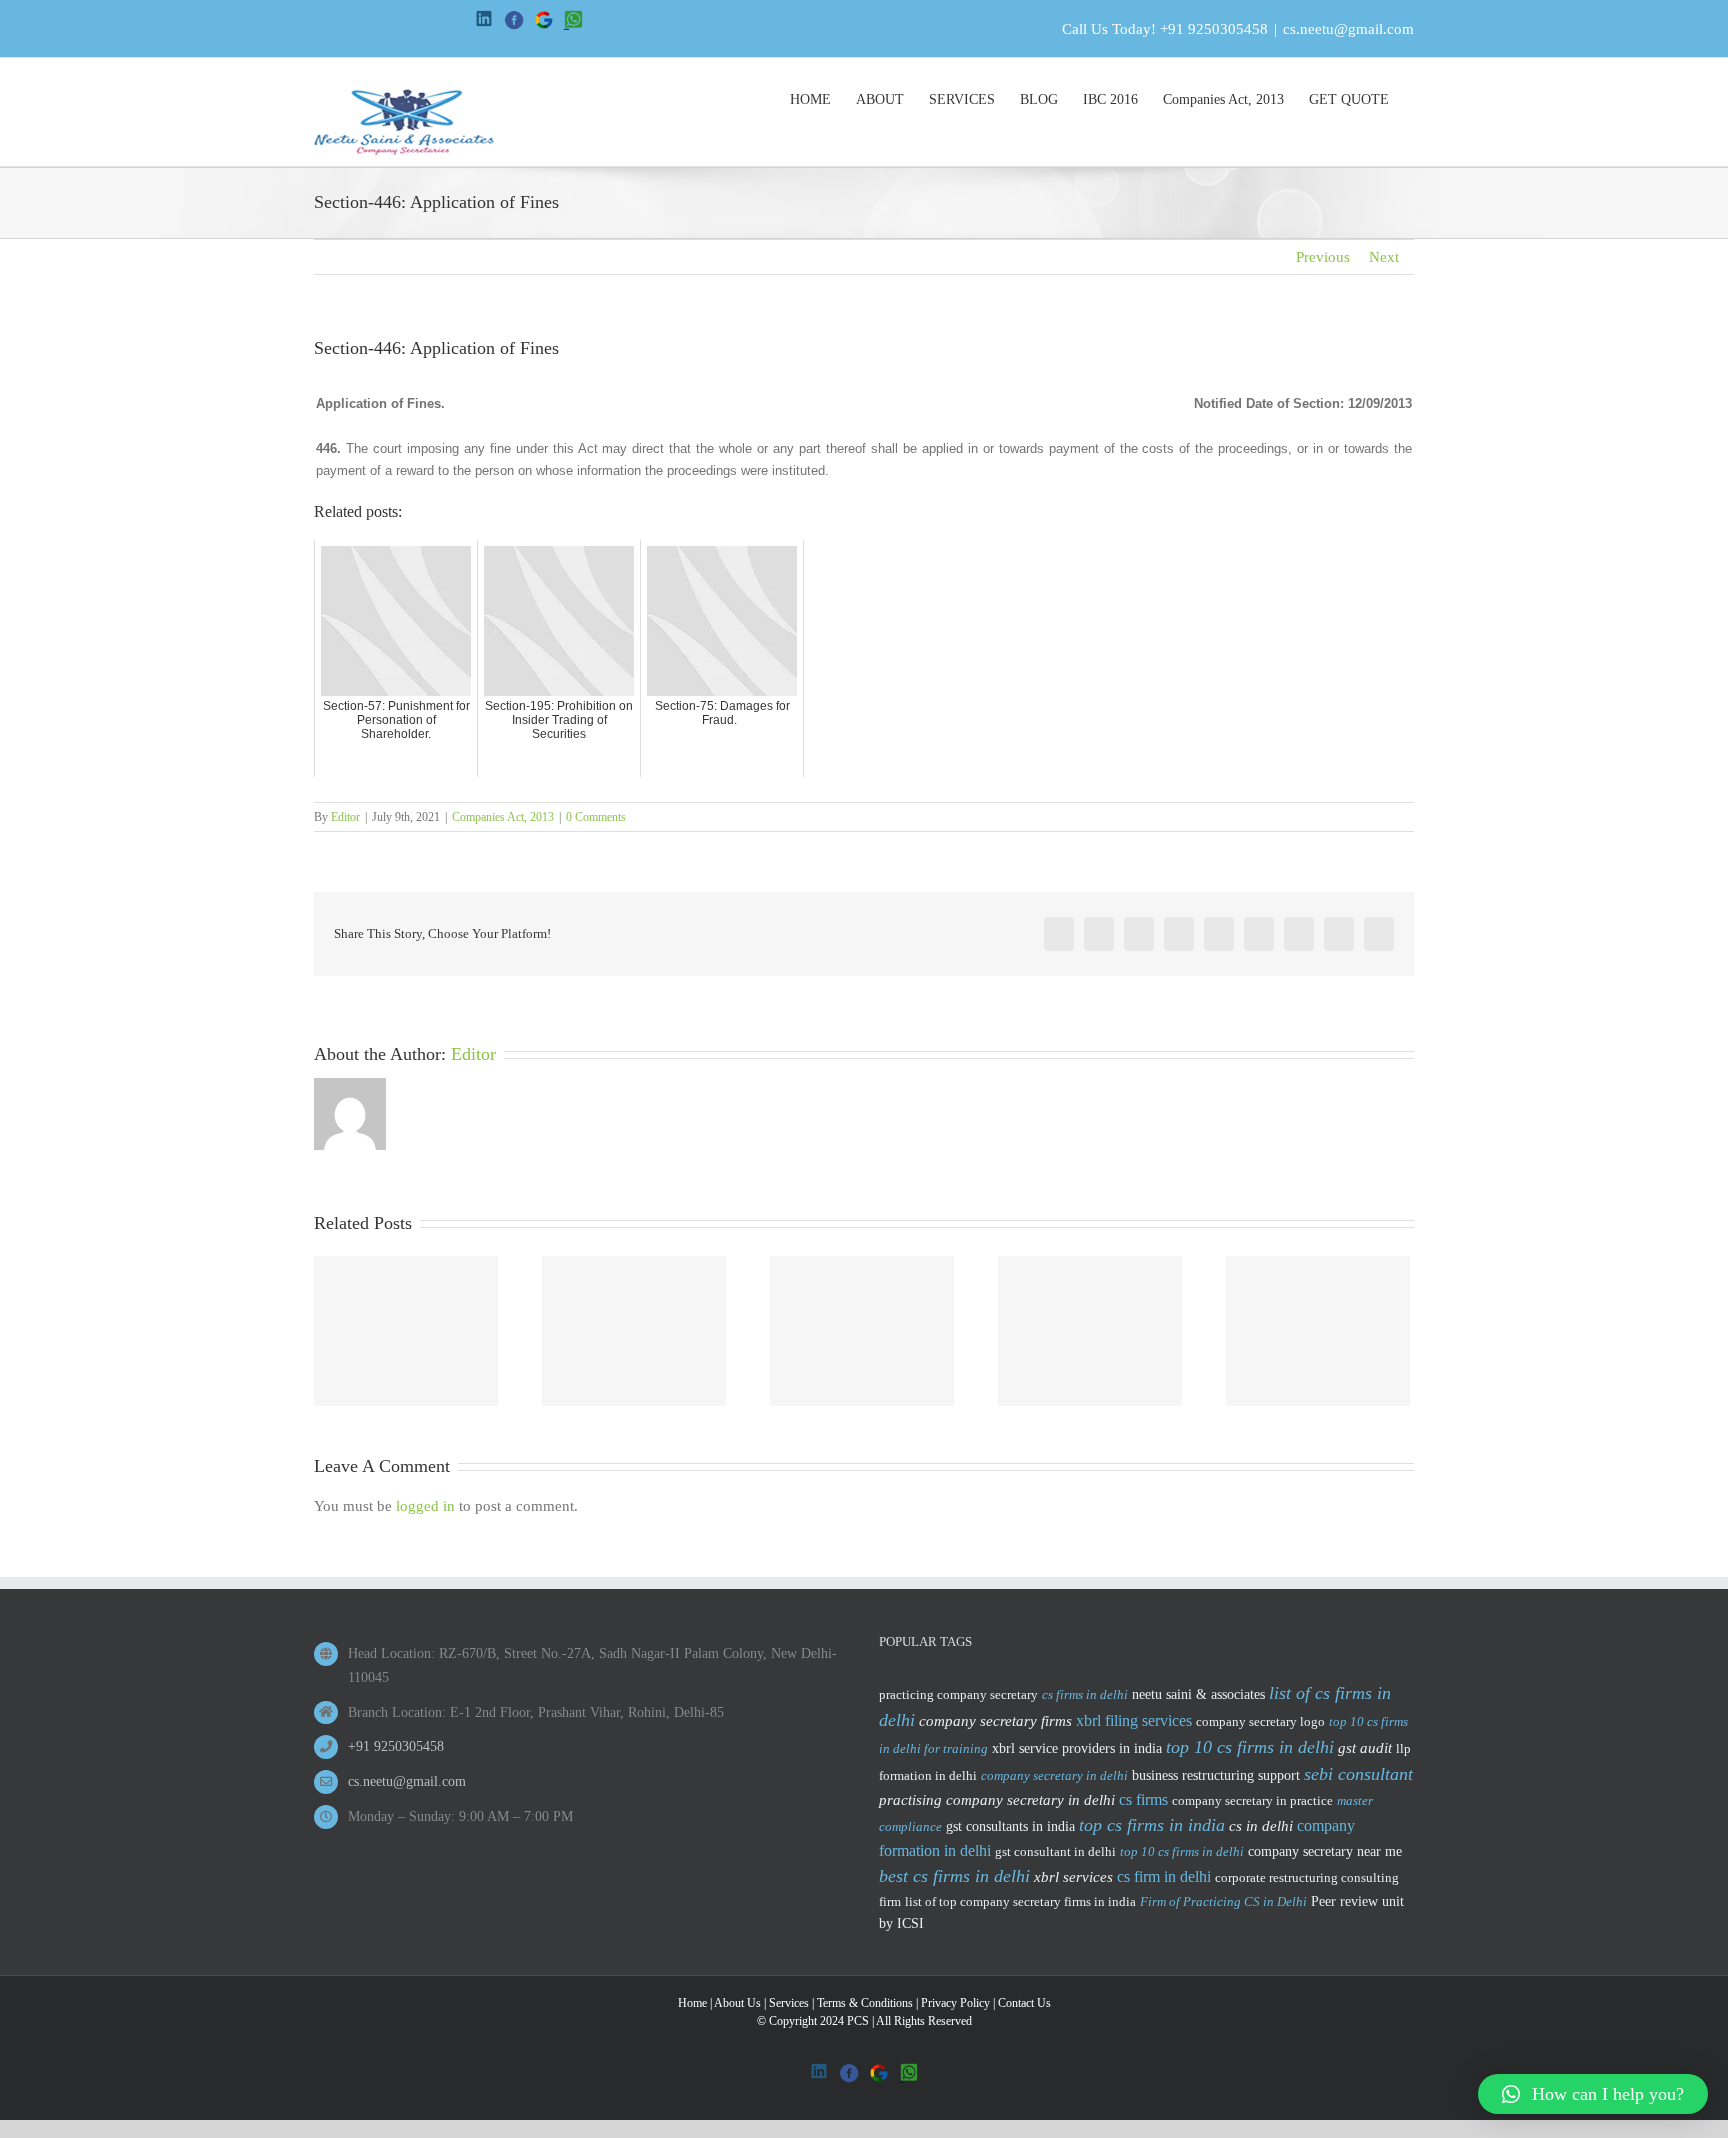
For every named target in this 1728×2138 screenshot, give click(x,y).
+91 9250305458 (1214, 29)
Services (789, 2003)
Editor (345, 817)
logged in (425, 1506)
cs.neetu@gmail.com (1348, 29)
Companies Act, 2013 (503, 817)
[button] (1593, 2094)
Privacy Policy (955, 2003)
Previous (1323, 257)
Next (1384, 257)
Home (692, 2003)
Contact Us (1024, 2003)
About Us (737, 2003)
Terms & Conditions (865, 2003)
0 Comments (596, 817)
